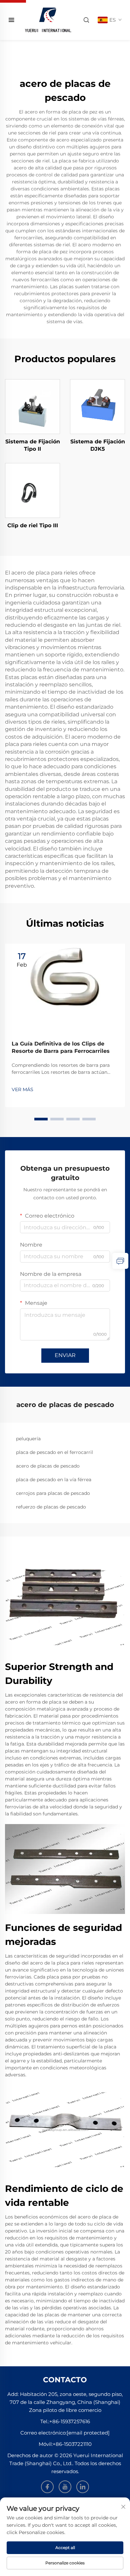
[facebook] (47, 2487)
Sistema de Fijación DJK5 (98, 445)
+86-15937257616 (70, 2421)
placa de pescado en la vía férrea (54, 1480)
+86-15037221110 (72, 2444)
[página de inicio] (48, 19)
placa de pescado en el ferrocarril (54, 1452)
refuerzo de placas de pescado (51, 1507)
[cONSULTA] (120, 1261)
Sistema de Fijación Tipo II (33, 445)
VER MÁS (22, 1089)
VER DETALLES (33, 406)
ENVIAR (65, 1355)
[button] (41, 1119)
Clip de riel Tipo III (33, 525)
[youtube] (65, 2487)
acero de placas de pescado (48, 1466)
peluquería (28, 1439)
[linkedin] (83, 2487)
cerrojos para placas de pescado (53, 1493)
